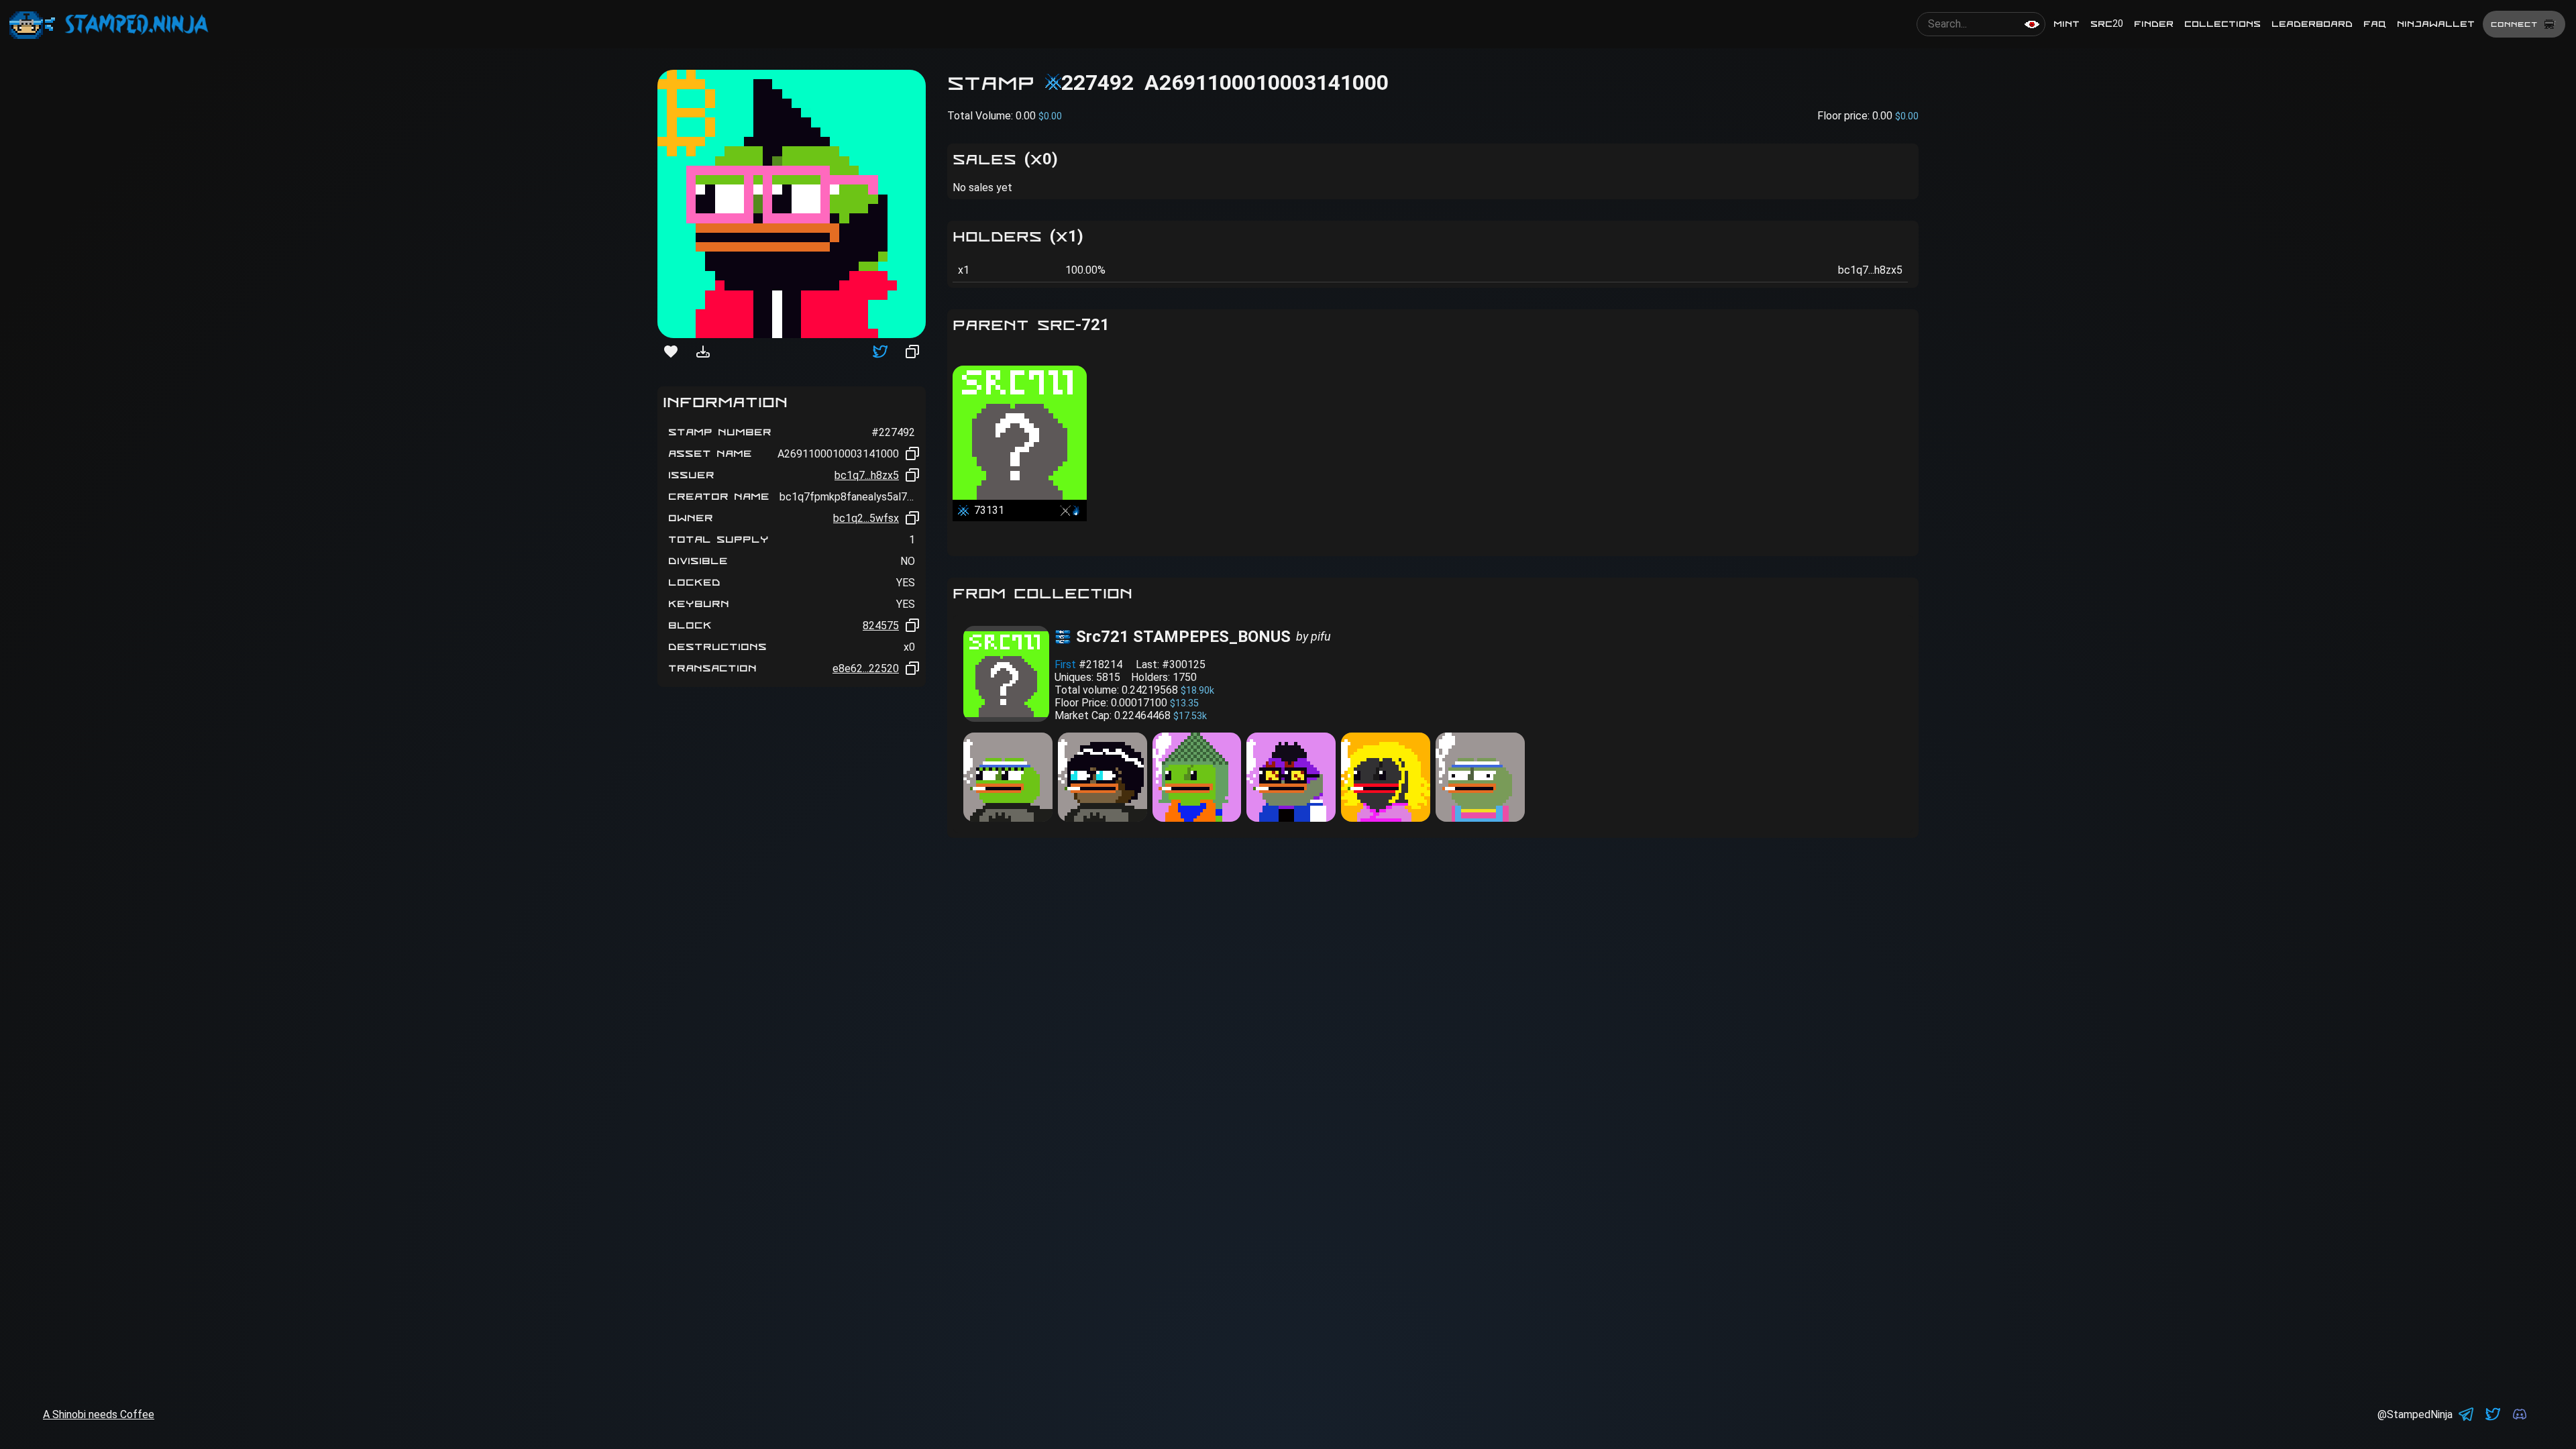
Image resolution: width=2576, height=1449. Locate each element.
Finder (2154, 24)
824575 (881, 626)
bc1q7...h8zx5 (867, 475)
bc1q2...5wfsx (866, 518)
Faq (2375, 24)
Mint (2067, 24)
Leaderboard (2312, 24)
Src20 (2107, 24)
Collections (2222, 24)
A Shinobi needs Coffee (99, 1414)
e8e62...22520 (866, 668)
